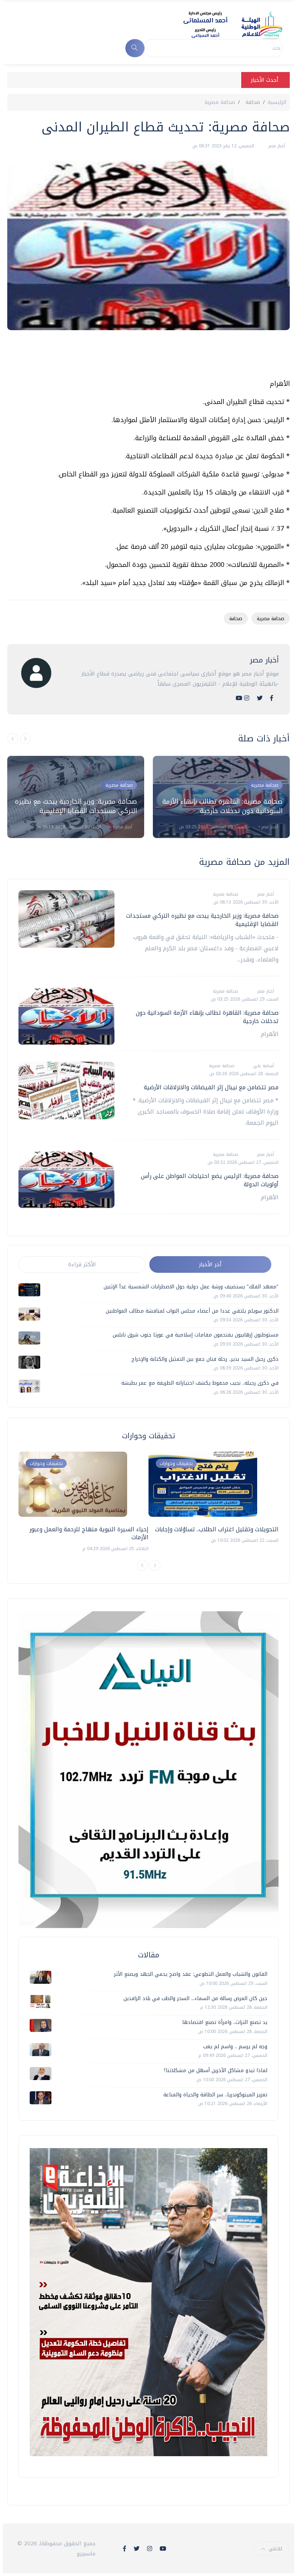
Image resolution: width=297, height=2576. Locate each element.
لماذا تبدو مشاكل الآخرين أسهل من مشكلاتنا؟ (216, 2070)
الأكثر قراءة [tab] (82, 1264)
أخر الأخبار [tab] (210, 1264)
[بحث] (135, 48)
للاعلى (275, 2549)
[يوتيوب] (239, 698)
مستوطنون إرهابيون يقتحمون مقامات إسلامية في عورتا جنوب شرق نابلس (196, 1335)
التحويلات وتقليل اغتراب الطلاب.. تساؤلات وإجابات (217, 1529)
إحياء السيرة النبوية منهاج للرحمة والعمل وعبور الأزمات (89, 1533)
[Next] (155, 1565)
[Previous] (142, 1565)
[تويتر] (260, 698)
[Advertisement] (158, 357)
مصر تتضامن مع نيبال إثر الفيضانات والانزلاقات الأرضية (211, 1087)
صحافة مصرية (220, 102)
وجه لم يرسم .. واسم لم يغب (235, 2047)
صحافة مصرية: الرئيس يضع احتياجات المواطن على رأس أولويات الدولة (210, 1180)
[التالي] (25, 739)
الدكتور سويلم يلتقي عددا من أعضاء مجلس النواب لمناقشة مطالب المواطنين (192, 1311)
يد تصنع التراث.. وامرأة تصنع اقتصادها (225, 2022)
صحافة (236, 618)
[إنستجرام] (247, 698)
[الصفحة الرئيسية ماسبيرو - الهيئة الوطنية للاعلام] (224, 25)
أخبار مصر (276, 146)
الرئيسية (277, 102)
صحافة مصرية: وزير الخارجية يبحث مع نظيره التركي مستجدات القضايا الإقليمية (76, 806)
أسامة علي (263, 1066)
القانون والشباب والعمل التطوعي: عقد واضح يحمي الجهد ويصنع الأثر (191, 1974)
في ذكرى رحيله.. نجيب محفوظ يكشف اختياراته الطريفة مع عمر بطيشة (200, 1383)
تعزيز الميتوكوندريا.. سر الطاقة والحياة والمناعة (215, 2095)
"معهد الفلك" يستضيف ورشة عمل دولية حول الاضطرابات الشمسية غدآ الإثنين (191, 1287)
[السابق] (13, 739)
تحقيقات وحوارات (46, 1463)
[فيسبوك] (272, 698)
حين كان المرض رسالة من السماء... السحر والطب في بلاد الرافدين (195, 1998)
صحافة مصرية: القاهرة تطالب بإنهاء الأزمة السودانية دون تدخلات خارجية (222, 806)
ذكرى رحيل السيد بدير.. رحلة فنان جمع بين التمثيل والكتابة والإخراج (205, 1359)
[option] (76, 797)
